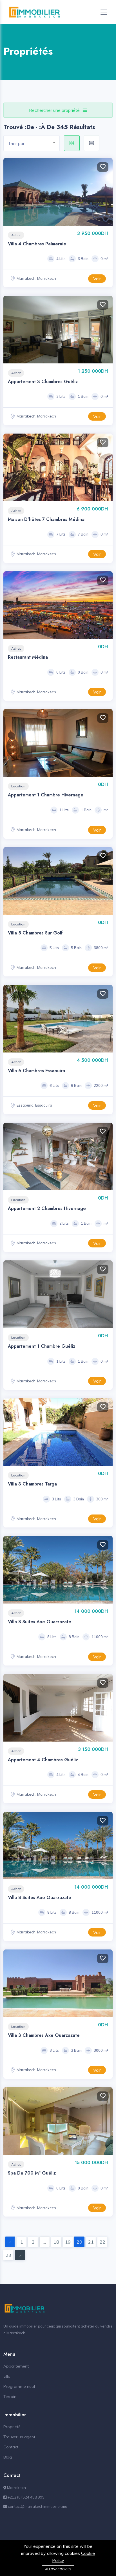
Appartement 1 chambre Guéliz (42, 1346)
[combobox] (32, 143)
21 (91, 2242)
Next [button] (107, 192)
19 (68, 2242)
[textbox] (34, 144)
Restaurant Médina (28, 657)
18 (56, 2242)
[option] (58, 605)
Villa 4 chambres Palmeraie (37, 244)
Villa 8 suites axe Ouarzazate (40, 1622)
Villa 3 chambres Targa (32, 1484)
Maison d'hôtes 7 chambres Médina (46, 519)
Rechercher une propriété (54, 110)
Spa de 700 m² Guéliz (32, 2173)
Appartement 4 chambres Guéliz (43, 1760)
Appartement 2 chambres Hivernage (47, 1208)
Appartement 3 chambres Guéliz (43, 382)
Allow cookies (58, 2569)
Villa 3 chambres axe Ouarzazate (44, 2035)
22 (102, 2242)
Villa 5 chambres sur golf (35, 933)
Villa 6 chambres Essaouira (36, 1071)
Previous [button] (9, 192)
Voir (97, 279)
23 (8, 2255)
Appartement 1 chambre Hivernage (46, 795)
